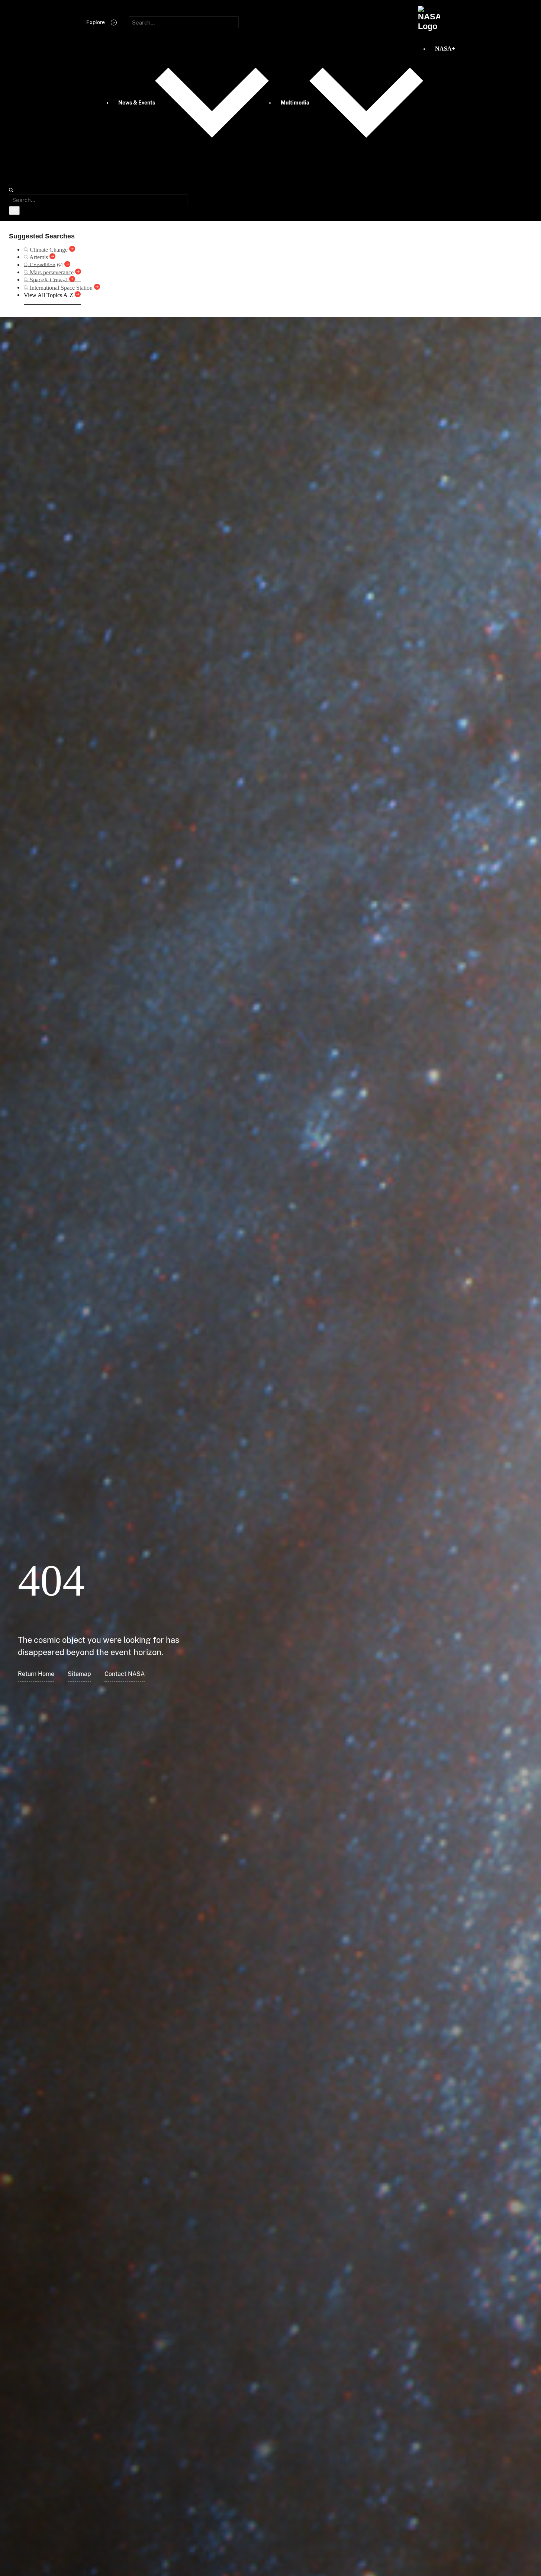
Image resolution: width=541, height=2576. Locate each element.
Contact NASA (125, 1674)
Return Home (36, 1674)
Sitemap (79, 1674)
